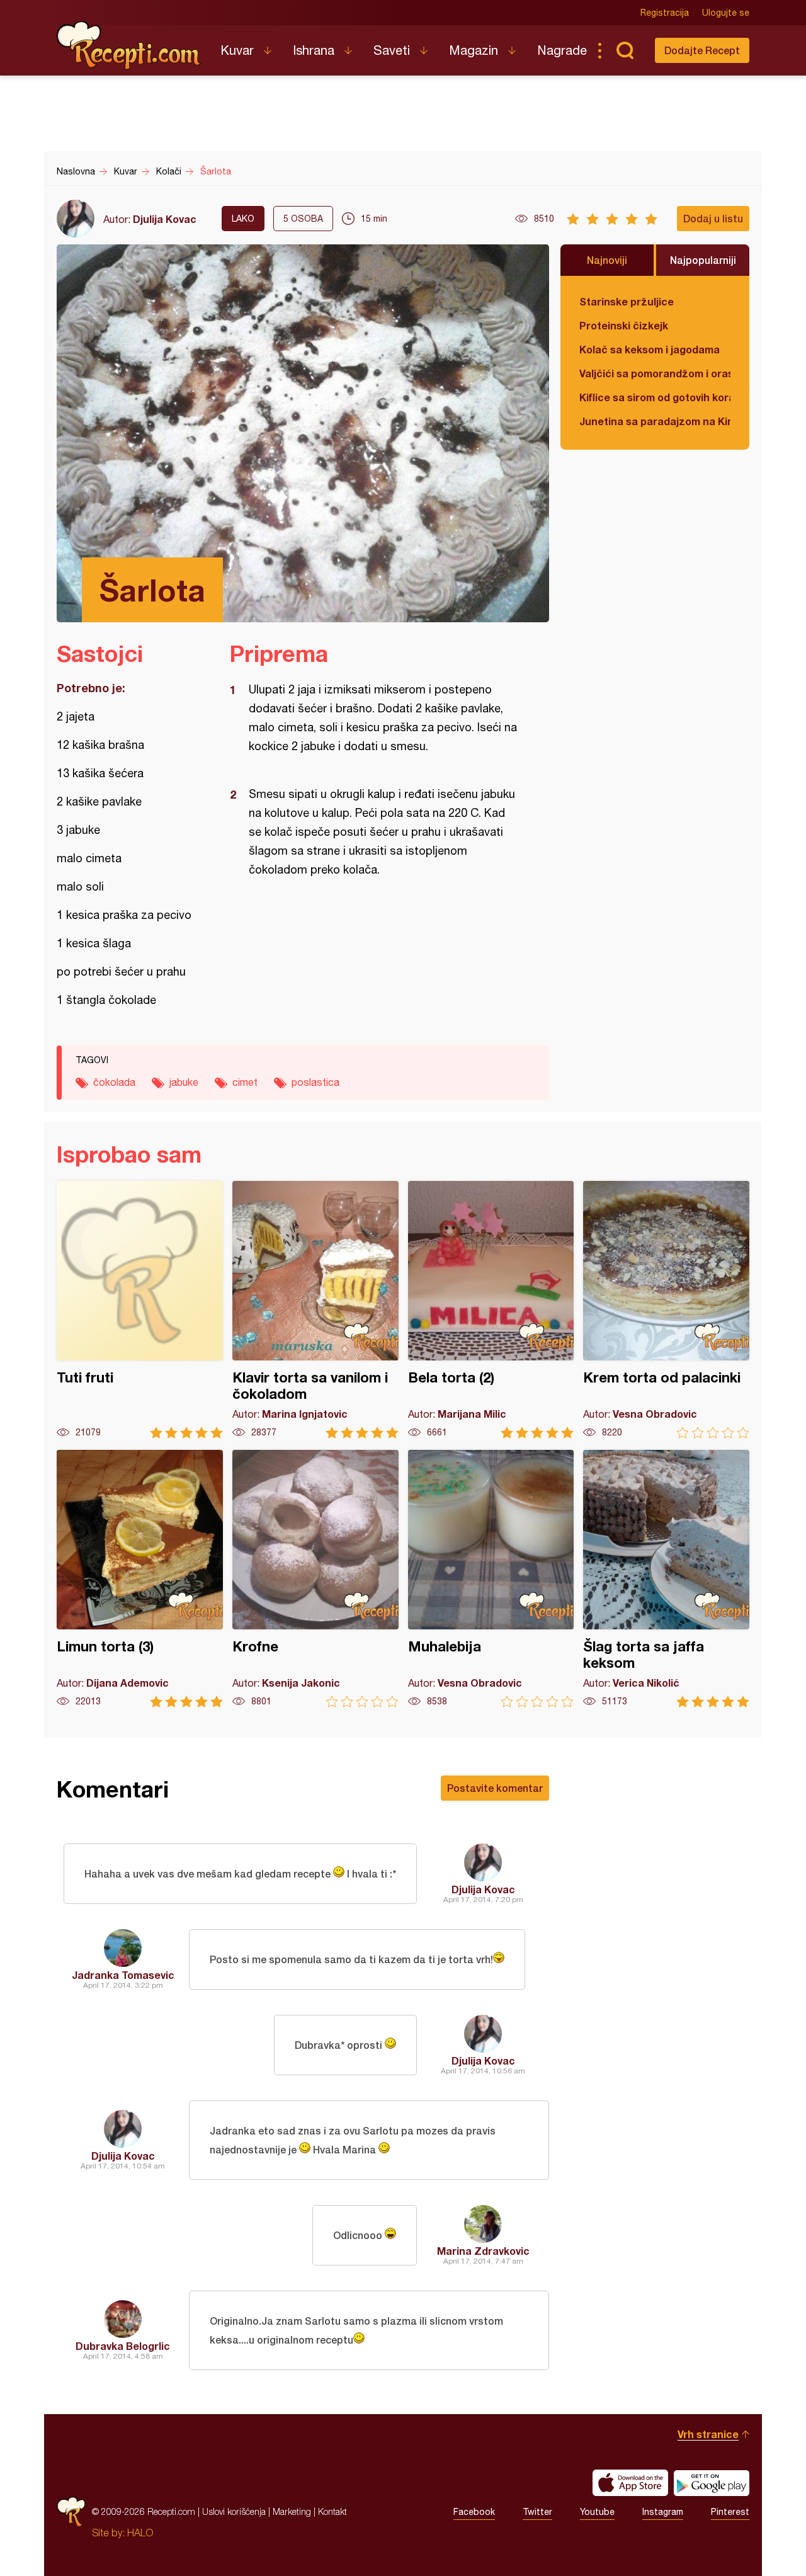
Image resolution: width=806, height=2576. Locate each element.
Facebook (474, 2512)
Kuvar (237, 50)
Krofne (315, 1579)
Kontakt (332, 2511)
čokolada (114, 1082)
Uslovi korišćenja (234, 2511)
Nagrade (562, 50)
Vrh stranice (708, 2434)
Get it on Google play (712, 2483)
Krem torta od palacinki (666, 1310)
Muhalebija (491, 1579)
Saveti (392, 50)
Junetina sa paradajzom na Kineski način (655, 421)
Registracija (665, 13)
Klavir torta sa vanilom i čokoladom (315, 1310)
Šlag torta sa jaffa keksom (666, 1579)
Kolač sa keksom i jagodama (650, 349)
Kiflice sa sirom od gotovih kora (655, 397)
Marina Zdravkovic (483, 2251)
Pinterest (730, 2512)
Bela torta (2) (491, 1310)
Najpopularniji (703, 260)
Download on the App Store (630, 2483)
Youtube (597, 2512)
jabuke (184, 1082)
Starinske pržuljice (627, 301)
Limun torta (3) (140, 1579)
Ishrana (314, 50)
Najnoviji (607, 260)
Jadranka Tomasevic (123, 1975)
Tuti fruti (140, 1310)
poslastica (315, 1082)
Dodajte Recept (702, 50)
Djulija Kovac (165, 219)
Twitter (537, 2512)
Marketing (292, 2511)
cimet (245, 1082)
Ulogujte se (726, 13)
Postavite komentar (495, 1788)
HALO (140, 2533)
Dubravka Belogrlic (123, 2346)
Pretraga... (625, 50)
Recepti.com (129, 45)
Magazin (474, 50)
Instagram (663, 2512)
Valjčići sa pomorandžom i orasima (655, 373)
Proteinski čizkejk (624, 325)
